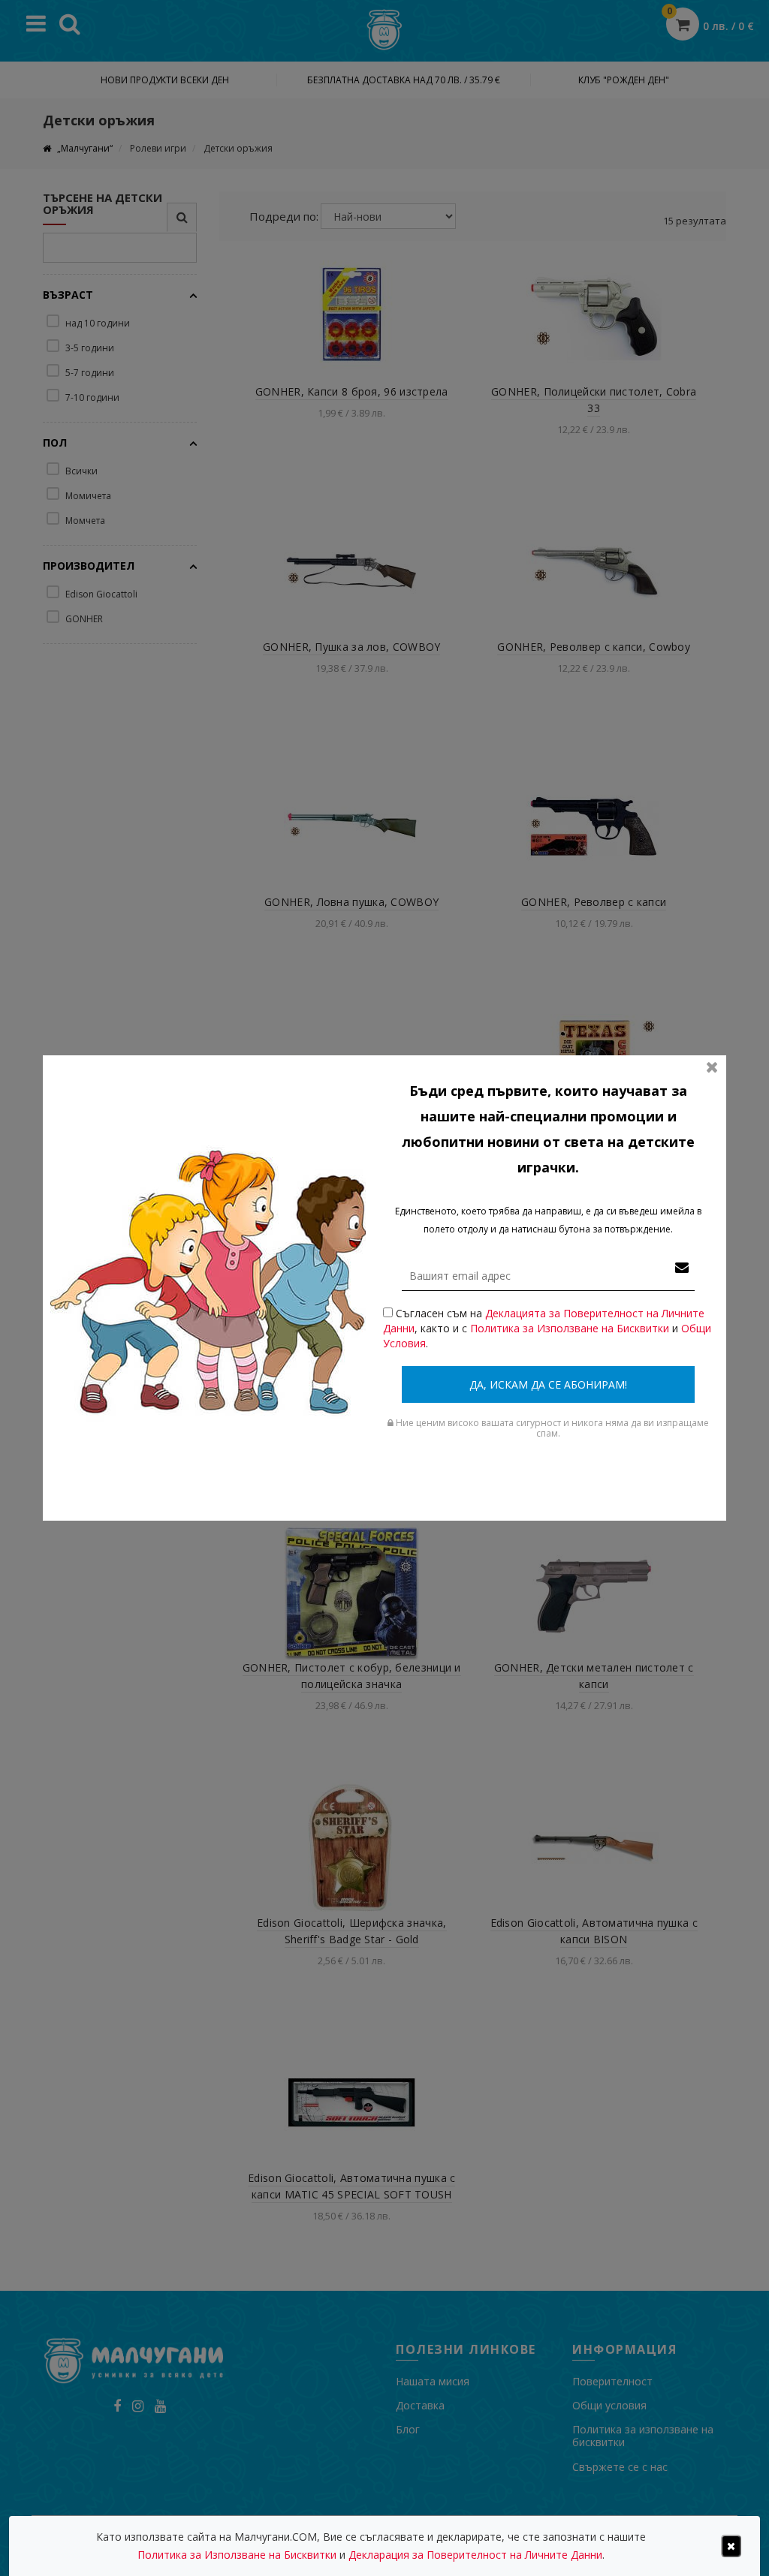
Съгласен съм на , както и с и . (547, 1328)
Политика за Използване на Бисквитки (570, 1328)
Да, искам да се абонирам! (548, 1384)
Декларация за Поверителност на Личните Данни (475, 2555)
